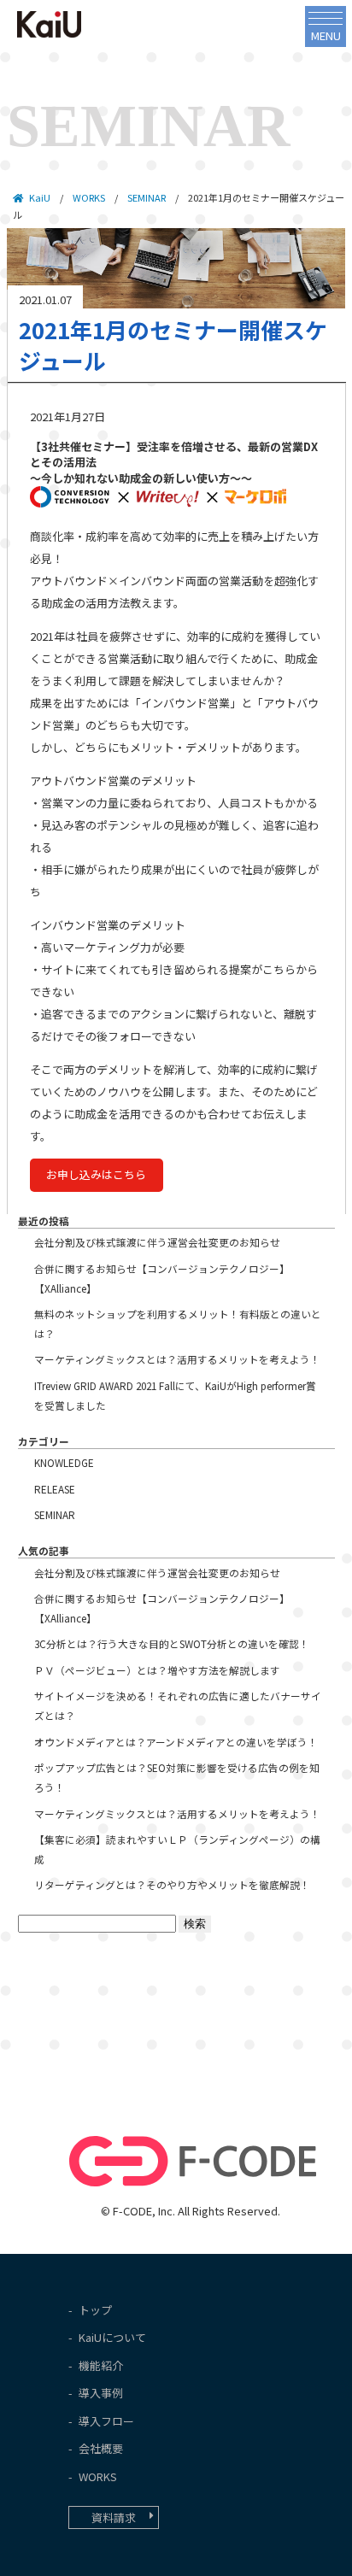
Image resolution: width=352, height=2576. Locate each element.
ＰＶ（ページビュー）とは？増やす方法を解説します (157, 1670)
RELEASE (55, 1489)
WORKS (89, 197)
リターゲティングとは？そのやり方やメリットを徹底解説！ (172, 1884)
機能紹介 (101, 2365)
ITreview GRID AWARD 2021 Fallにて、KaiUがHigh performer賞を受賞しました (175, 1395)
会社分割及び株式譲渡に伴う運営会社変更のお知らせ (157, 1242)
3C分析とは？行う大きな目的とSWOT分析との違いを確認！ (172, 1643)
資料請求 (114, 2517)
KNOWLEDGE (64, 1462)
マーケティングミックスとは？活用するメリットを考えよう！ (177, 1359)
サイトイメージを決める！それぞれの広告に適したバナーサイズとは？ (178, 1705)
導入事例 (101, 2393)
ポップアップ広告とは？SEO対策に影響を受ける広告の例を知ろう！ (177, 1777)
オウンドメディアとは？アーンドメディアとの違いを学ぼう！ (176, 1742)
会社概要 (101, 2448)
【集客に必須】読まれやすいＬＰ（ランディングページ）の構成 (177, 1849)
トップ (95, 2310)
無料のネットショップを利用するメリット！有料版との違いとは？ (178, 1323)
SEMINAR (55, 1514)
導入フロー (106, 2421)
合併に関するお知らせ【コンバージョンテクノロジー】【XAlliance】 (162, 1278)
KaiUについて (112, 2337)
